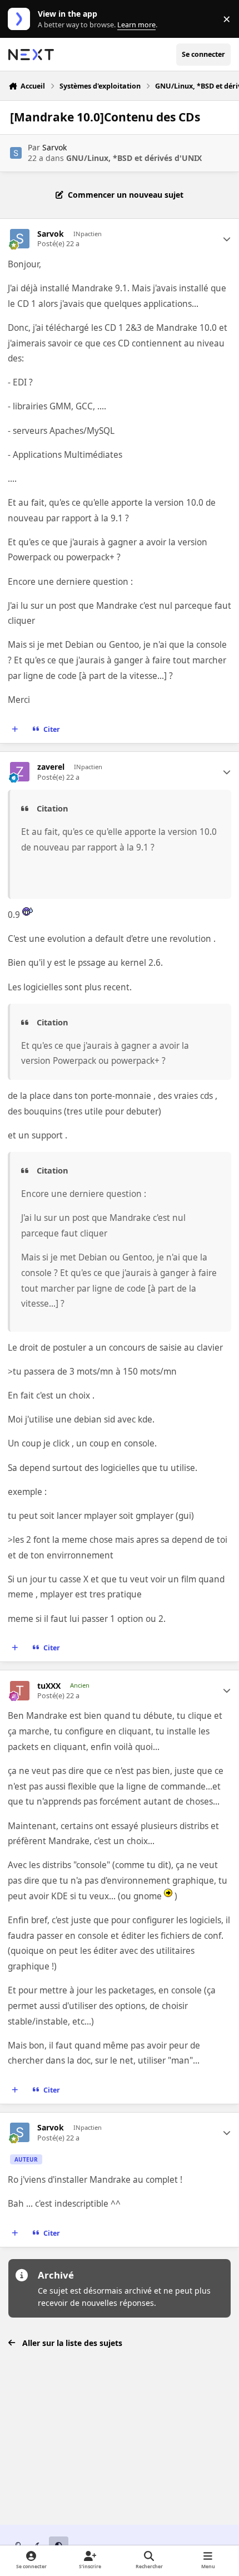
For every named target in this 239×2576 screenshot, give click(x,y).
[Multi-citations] (15, 730)
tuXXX (49, 1686)
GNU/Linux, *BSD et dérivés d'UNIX (134, 158)
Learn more (21, 19)
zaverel (51, 767)
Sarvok (54, 147)
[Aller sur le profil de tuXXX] (20, 1691)
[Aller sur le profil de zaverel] (20, 772)
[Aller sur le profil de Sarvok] (16, 153)
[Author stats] (227, 239)
